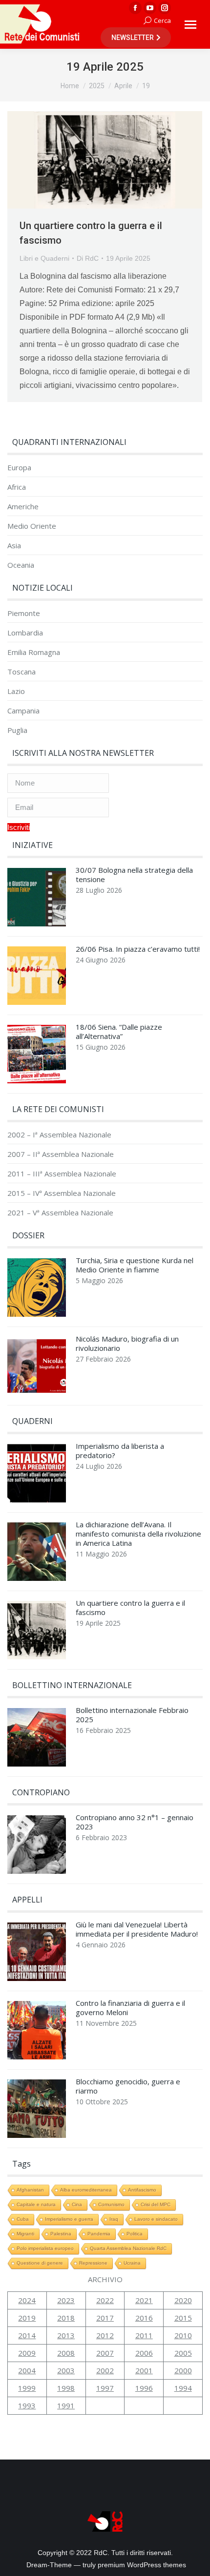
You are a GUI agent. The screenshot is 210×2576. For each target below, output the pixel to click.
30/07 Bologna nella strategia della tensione (134, 875)
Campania (23, 711)
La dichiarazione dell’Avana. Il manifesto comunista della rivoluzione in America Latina (138, 1534)
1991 (66, 2405)
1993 (27, 2405)
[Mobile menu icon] (190, 25)
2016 (144, 2318)
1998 (66, 2388)
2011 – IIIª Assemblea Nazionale (62, 1174)
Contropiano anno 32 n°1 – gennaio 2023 (135, 1822)
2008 (66, 2353)
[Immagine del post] (37, 900)
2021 (144, 2300)
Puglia (17, 730)
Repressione (93, 2263)
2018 (66, 2318)
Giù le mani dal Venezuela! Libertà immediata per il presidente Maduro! (137, 1929)
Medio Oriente (32, 526)
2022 (105, 2300)
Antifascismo (142, 2190)
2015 (183, 2318)
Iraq (114, 2219)
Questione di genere (40, 2263)
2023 (66, 2300)
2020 (183, 2300)
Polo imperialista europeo (45, 2248)
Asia (14, 546)
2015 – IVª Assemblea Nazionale (62, 1193)
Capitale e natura (36, 2204)
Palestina (61, 2234)
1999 (27, 2388)
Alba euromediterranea (86, 2190)
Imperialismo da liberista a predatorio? (120, 1451)
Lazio (16, 691)
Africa (17, 487)
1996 (144, 2388)
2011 (144, 2335)
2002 (105, 2370)
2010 (183, 2335)
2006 (144, 2353)
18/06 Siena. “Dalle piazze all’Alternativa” (119, 1032)
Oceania (21, 565)
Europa (19, 468)
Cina (77, 2204)
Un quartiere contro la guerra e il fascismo (130, 1608)
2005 (183, 2353)
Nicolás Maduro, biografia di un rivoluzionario (127, 1344)
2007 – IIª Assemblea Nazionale (61, 1154)
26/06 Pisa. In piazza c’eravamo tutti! (138, 949)
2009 (27, 2353)
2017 (105, 2318)
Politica (135, 2234)
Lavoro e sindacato (156, 2219)
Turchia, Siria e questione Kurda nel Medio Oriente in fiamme (135, 1265)
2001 (144, 2370)
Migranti (25, 2234)
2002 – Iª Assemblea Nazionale (59, 1135)
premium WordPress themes (142, 2565)
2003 (66, 2370)
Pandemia (99, 2234)
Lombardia (25, 633)
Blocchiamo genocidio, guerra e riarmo (128, 2086)
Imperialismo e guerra (69, 2219)
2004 (27, 2370)
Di (88, 258)
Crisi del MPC (156, 2204)
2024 (27, 2300)
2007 (105, 2353)
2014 (27, 2335)
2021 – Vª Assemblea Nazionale (60, 1213)
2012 (105, 2335)
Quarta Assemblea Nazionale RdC (128, 2248)
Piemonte (24, 613)
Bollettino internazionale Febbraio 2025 (132, 1715)
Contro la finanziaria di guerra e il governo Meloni (130, 2008)
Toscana (21, 672)
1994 (183, 2388)
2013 (66, 2335)
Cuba (23, 2219)
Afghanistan (30, 2190)
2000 (183, 2370)
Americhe (23, 507)
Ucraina (132, 2263)
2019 (27, 2318)
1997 (105, 2388)
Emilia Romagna (34, 652)
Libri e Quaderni (44, 258)
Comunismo (111, 2204)
